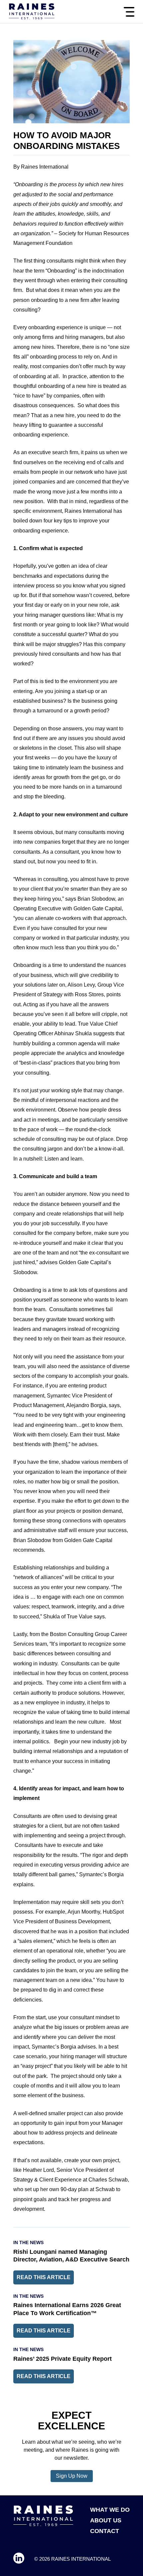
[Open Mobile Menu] (129, 12)
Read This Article (44, 2277)
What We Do (110, 2510)
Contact (105, 2531)
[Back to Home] (32, 12)
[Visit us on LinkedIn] (19, 2559)
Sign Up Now (72, 2476)
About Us (106, 2520)
